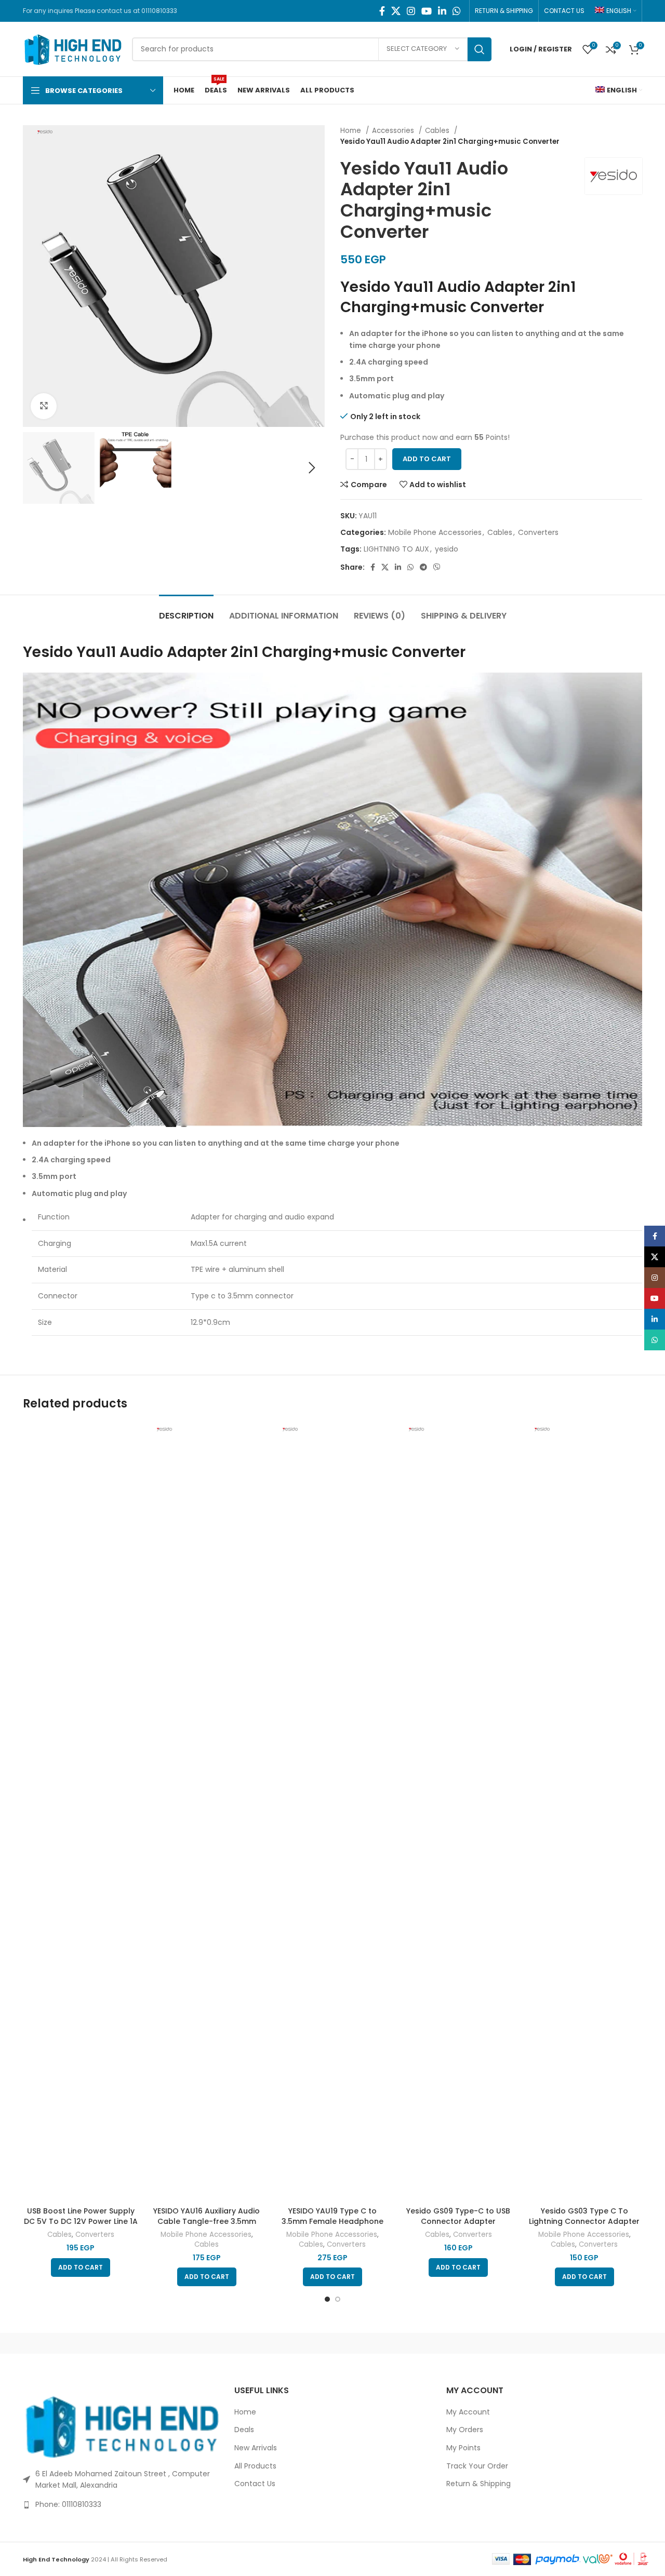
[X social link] (396, 11)
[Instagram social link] (411, 11)
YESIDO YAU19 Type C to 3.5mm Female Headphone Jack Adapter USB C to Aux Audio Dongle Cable (332, 2226)
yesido (447, 549)
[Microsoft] (421, 2343)
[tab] (186, 611)
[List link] (121, 2504)
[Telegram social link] (423, 567)
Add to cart (427, 459)
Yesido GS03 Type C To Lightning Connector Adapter (584, 2216)
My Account (468, 2412)
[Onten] (598, 2343)
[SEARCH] (480, 49)
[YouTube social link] (427, 11)
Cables (438, 131)
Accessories (394, 131)
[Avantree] (244, 2343)
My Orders (465, 2430)
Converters (538, 532)
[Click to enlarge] (44, 406)
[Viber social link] (437, 567)
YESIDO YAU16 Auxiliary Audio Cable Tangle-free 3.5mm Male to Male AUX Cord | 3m (207, 2221)
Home (352, 131)
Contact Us (255, 2484)
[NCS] (332, 2343)
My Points (463, 2448)
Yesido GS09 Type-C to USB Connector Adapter (458, 2216)
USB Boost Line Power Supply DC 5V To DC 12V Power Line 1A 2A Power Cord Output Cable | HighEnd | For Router (81, 2226)
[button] (81, 2268)
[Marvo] (509, 2343)
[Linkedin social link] (442, 11)
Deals (244, 2430)
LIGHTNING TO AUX (396, 549)
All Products (255, 2466)
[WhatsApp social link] (457, 11)
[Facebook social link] (382, 11)
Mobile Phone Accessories (435, 532)
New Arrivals (256, 2448)
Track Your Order (477, 2466)
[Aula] (155, 2343)
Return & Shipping (478, 2484)
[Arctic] (67, 2343)
